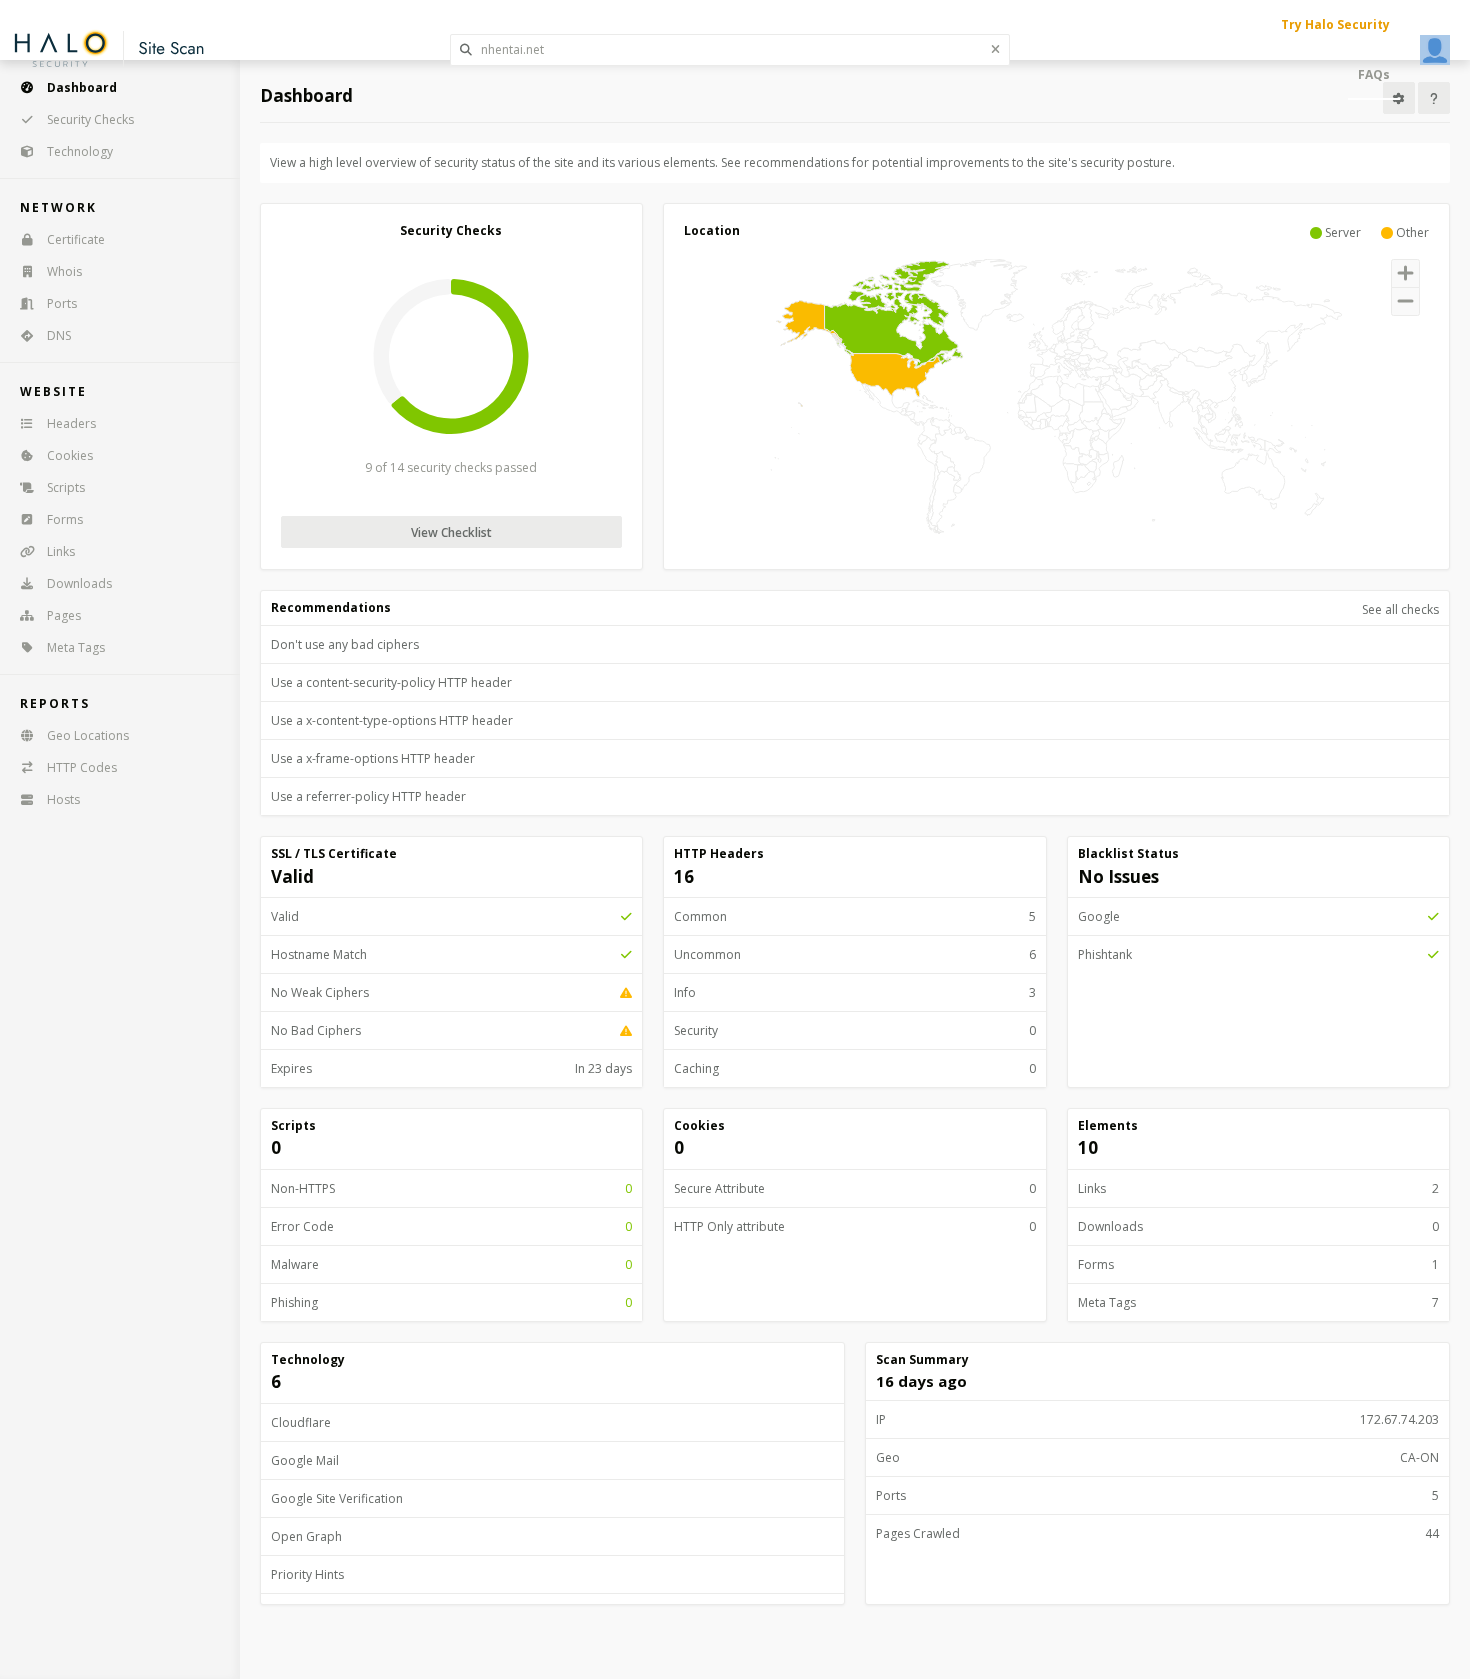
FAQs (1374, 74)
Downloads (79, 583)
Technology (80, 151)
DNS (59, 335)
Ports (62, 303)
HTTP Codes (82, 767)
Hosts (63, 799)
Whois (64, 271)
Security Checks (90, 119)
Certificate (76, 239)
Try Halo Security (1335, 24)
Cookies (70, 455)
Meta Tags (76, 647)
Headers (71, 423)
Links (61, 551)
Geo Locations (88, 735)
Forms (65, 519)
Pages (64, 615)
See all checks (1400, 609)
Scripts (66, 487)
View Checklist (451, 532)
